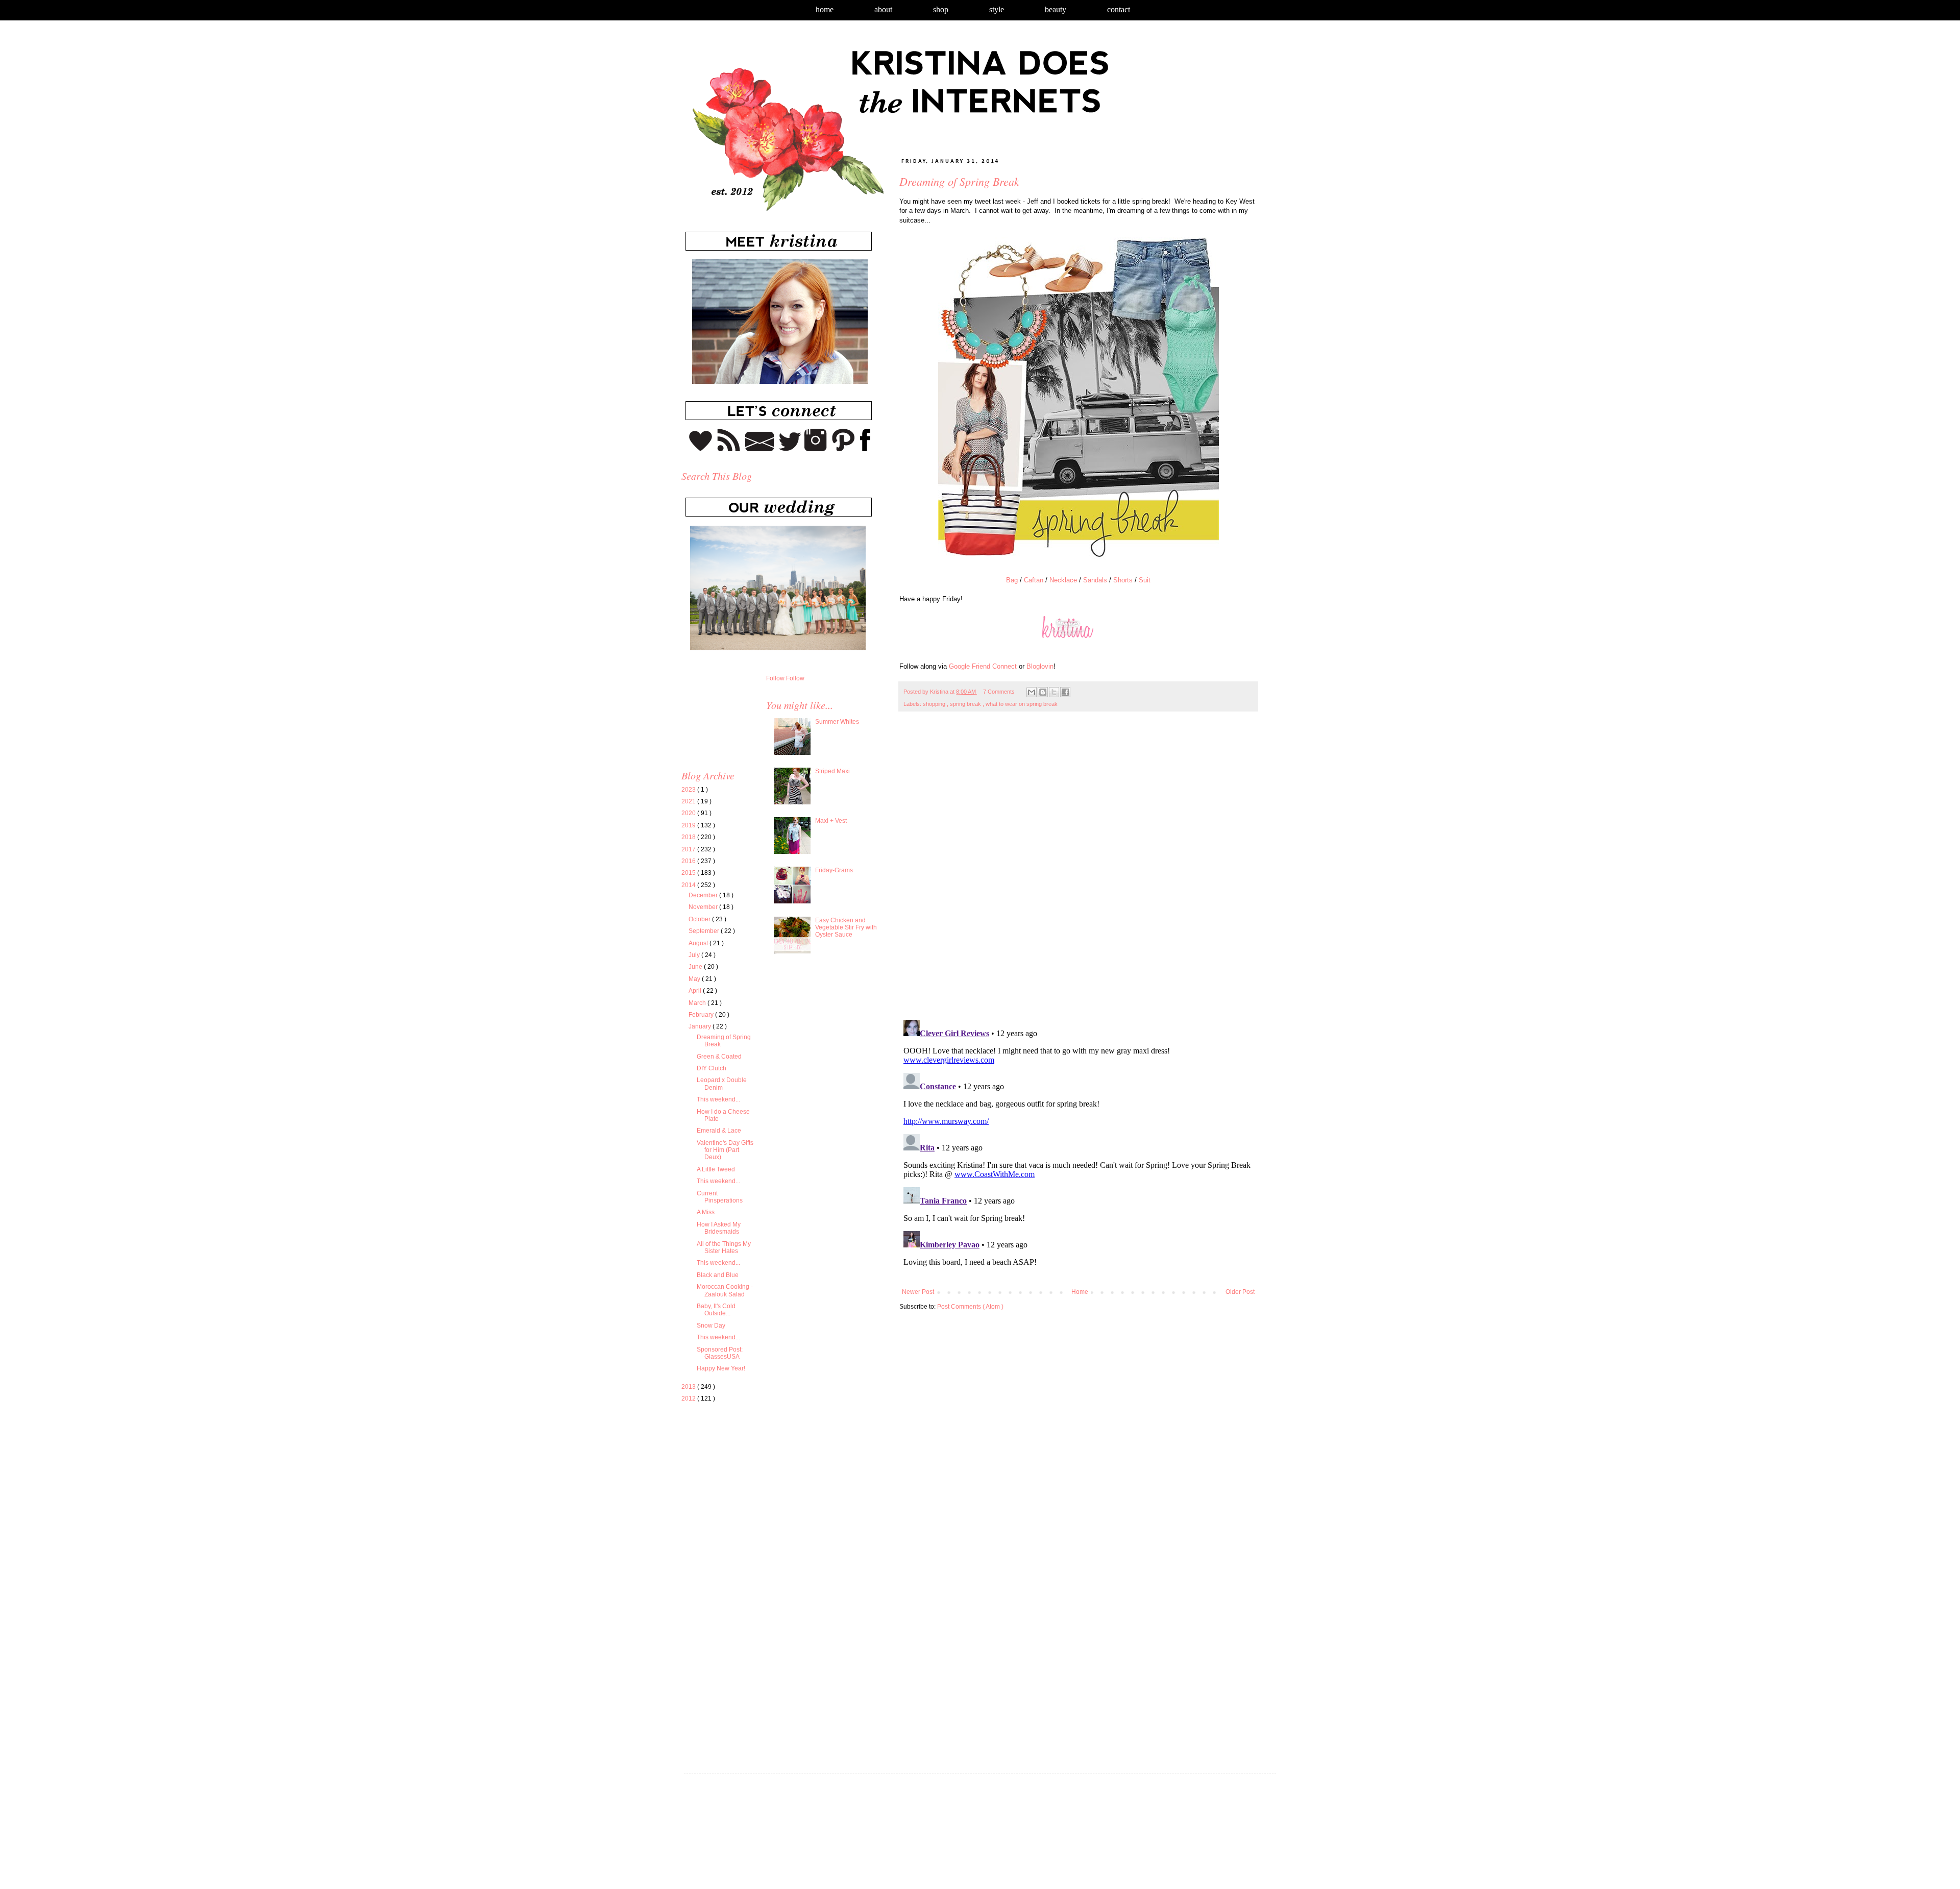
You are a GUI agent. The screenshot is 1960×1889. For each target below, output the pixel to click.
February (702, 1015)
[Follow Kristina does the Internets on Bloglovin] (701, 449)
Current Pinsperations (720, 1197)
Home (825, 9)
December (704, 895)
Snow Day (711, 1326)
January (701, 1026)
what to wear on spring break (1022, 704)
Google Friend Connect (983, 666)
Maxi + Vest (831, 821)
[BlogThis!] (1043, 692)
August (699, 943)
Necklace (1063, 580)
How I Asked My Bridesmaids (719, 1228)
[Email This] (1032, 692)
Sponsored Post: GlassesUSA (720, 1353)
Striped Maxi (832, 771)
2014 (689, 885)
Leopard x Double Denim (722, 1084)
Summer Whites (837, 722)
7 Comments (999, 692)
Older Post (1240, 1292)
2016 (689, 861)
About (883, 9)
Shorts (1123, 580)
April (696, 991)
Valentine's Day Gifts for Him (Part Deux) (725, 1150)
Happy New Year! (721, 1368)
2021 (689, 801)
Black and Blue (718, 1275)
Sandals (1095, 580)
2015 (689, 873)
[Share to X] (1054, 692)
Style (997, 9)
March (698, 1003)
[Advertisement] (767, 1506)
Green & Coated (719, 1057)
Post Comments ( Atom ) (970, 1307)
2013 (689, 1387)
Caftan (1034, 580)
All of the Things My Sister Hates (724, 1247)
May (695, 979)
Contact (1119, 9)
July (695, 955)
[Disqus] (1078, 871)
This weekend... (718, 1099)
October (700, 919)
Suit (1145, 580)
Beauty (1056, 9)
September (705, 931)
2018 (689, 837)
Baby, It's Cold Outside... (716, 1310)
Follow (775, 678)
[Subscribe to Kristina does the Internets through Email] (760, 449)
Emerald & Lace (719, 1131)
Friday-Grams (834, 870)
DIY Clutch (712, 1068)
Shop (941, 9)
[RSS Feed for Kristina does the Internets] (729, 449)
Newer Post (918, 1292)
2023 (689, 790)
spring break (966, 704)
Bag (1012, 580)
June (696, 967)
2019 (689, 825)
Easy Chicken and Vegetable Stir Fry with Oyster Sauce (846, 928)
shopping (935, 704)
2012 (689, 1399)
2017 (689, 849)
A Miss (706, 1212)
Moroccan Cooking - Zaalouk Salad (725, 1290)
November (704, 907)
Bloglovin (1040, 666)
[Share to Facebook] (1065, 692)
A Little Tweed (716, 1169)
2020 (689, 813)
